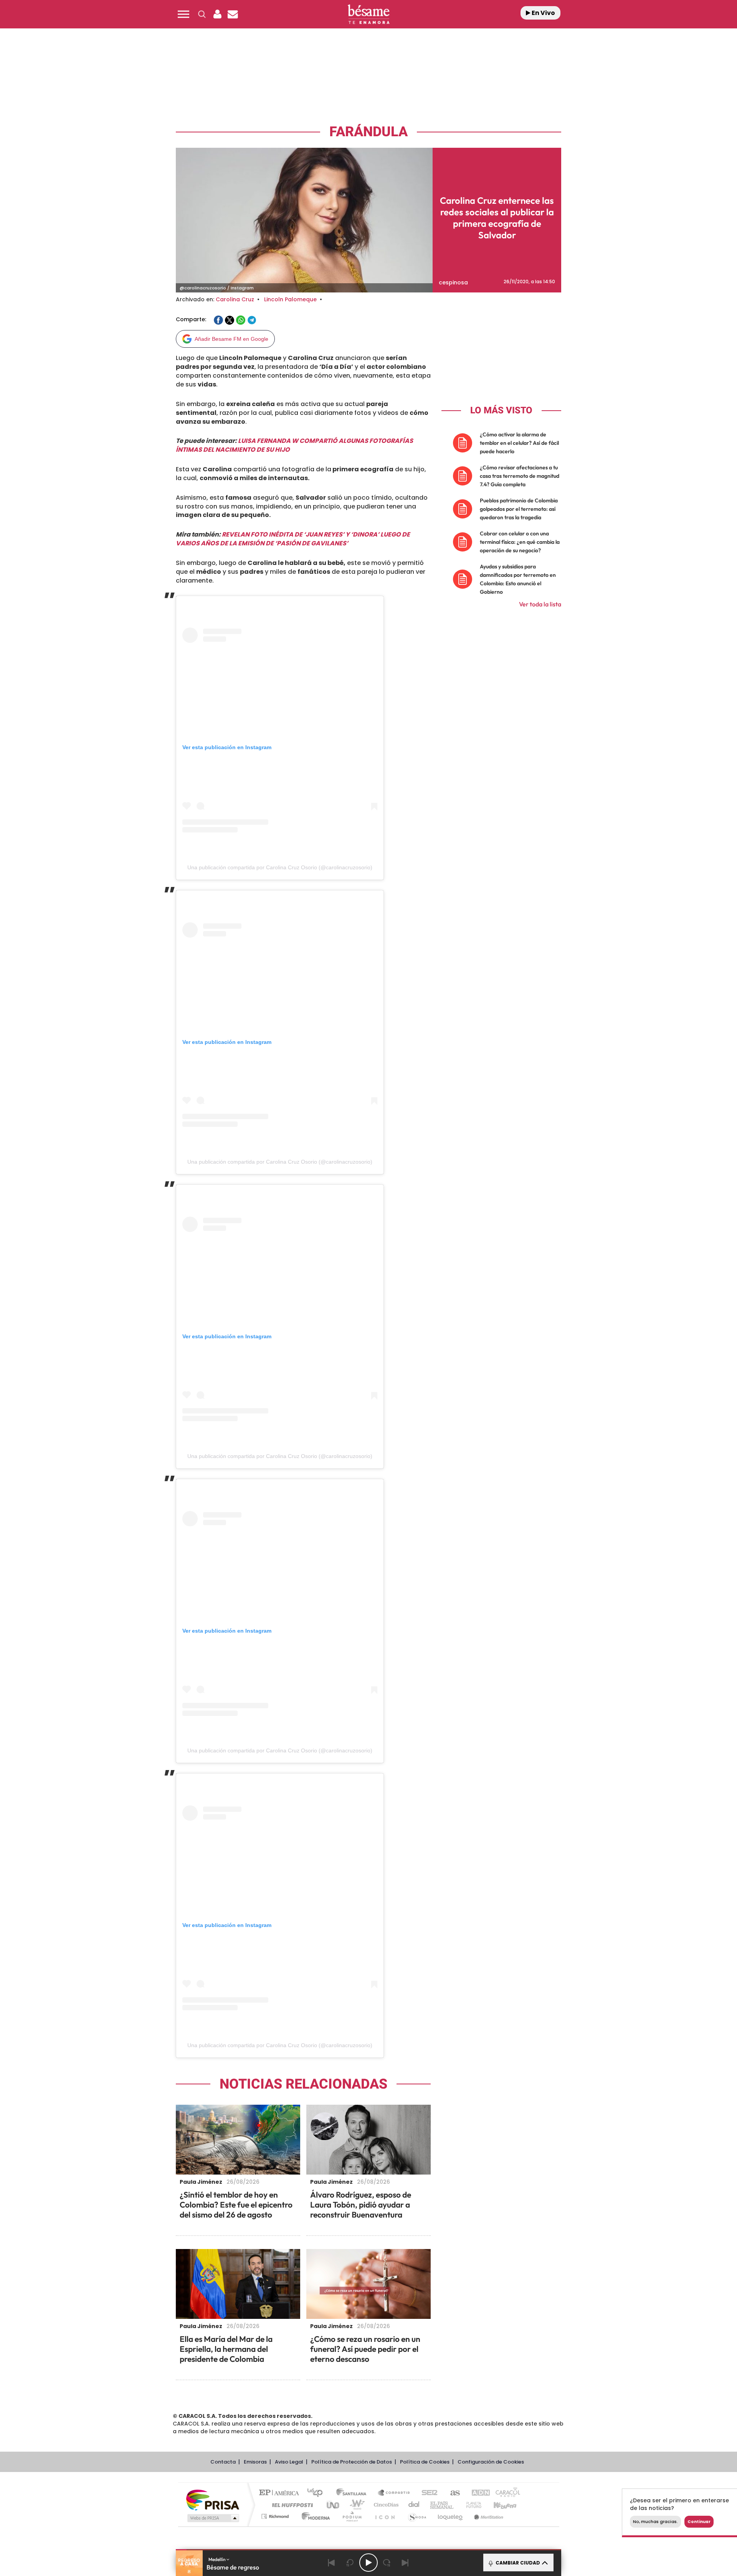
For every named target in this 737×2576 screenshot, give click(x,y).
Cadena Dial (414, 2505)
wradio (356, 2505)
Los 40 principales (318, 2493)
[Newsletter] (233, 14)
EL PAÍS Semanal (442, 2505)
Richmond (276, 2516)
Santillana (354, 2493)
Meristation (487, 2516)
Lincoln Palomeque (290, 299)
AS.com (452, 2493)
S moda (417, 2516)
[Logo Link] (368, 14)
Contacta (223, 2462)
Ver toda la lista (540, 604)
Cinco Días (385, 2505)
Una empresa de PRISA (213, 2499)
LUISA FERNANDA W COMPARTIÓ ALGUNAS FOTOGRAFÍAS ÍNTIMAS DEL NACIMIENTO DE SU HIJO (294, 445)
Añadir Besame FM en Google (231, 339)
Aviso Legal (289, 2462)
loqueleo (451, 2516)
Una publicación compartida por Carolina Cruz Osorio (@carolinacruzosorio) (280, 867)
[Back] (332, 2563)
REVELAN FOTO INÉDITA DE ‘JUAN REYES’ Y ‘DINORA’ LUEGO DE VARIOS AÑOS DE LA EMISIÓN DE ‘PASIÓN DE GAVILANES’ (293, 539)
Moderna (314, 2516)
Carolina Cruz (235, 299)
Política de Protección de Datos (352, 2462)
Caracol (505, 2493)
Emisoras (255, 2462)
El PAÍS (281, 2493)
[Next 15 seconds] (387, 2563)
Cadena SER (427, 2493)
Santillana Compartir (394, 2493)
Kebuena (498, 2505)
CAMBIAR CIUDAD (517, 2563)
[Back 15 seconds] (350, 2563)
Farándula (368, 132)
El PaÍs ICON (385, 2516)
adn (477, 2493)
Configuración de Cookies (491, 2462)
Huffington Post (291, 2505)
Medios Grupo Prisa (212, 2518)
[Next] (405, 2563)
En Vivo (543, 13)
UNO (334, 2505)
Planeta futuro (471, 2505)
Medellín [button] (217, 2559)
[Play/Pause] (368, 2563)
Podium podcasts (352, 2516)
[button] (183, 14)
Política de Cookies (425, 2462)
